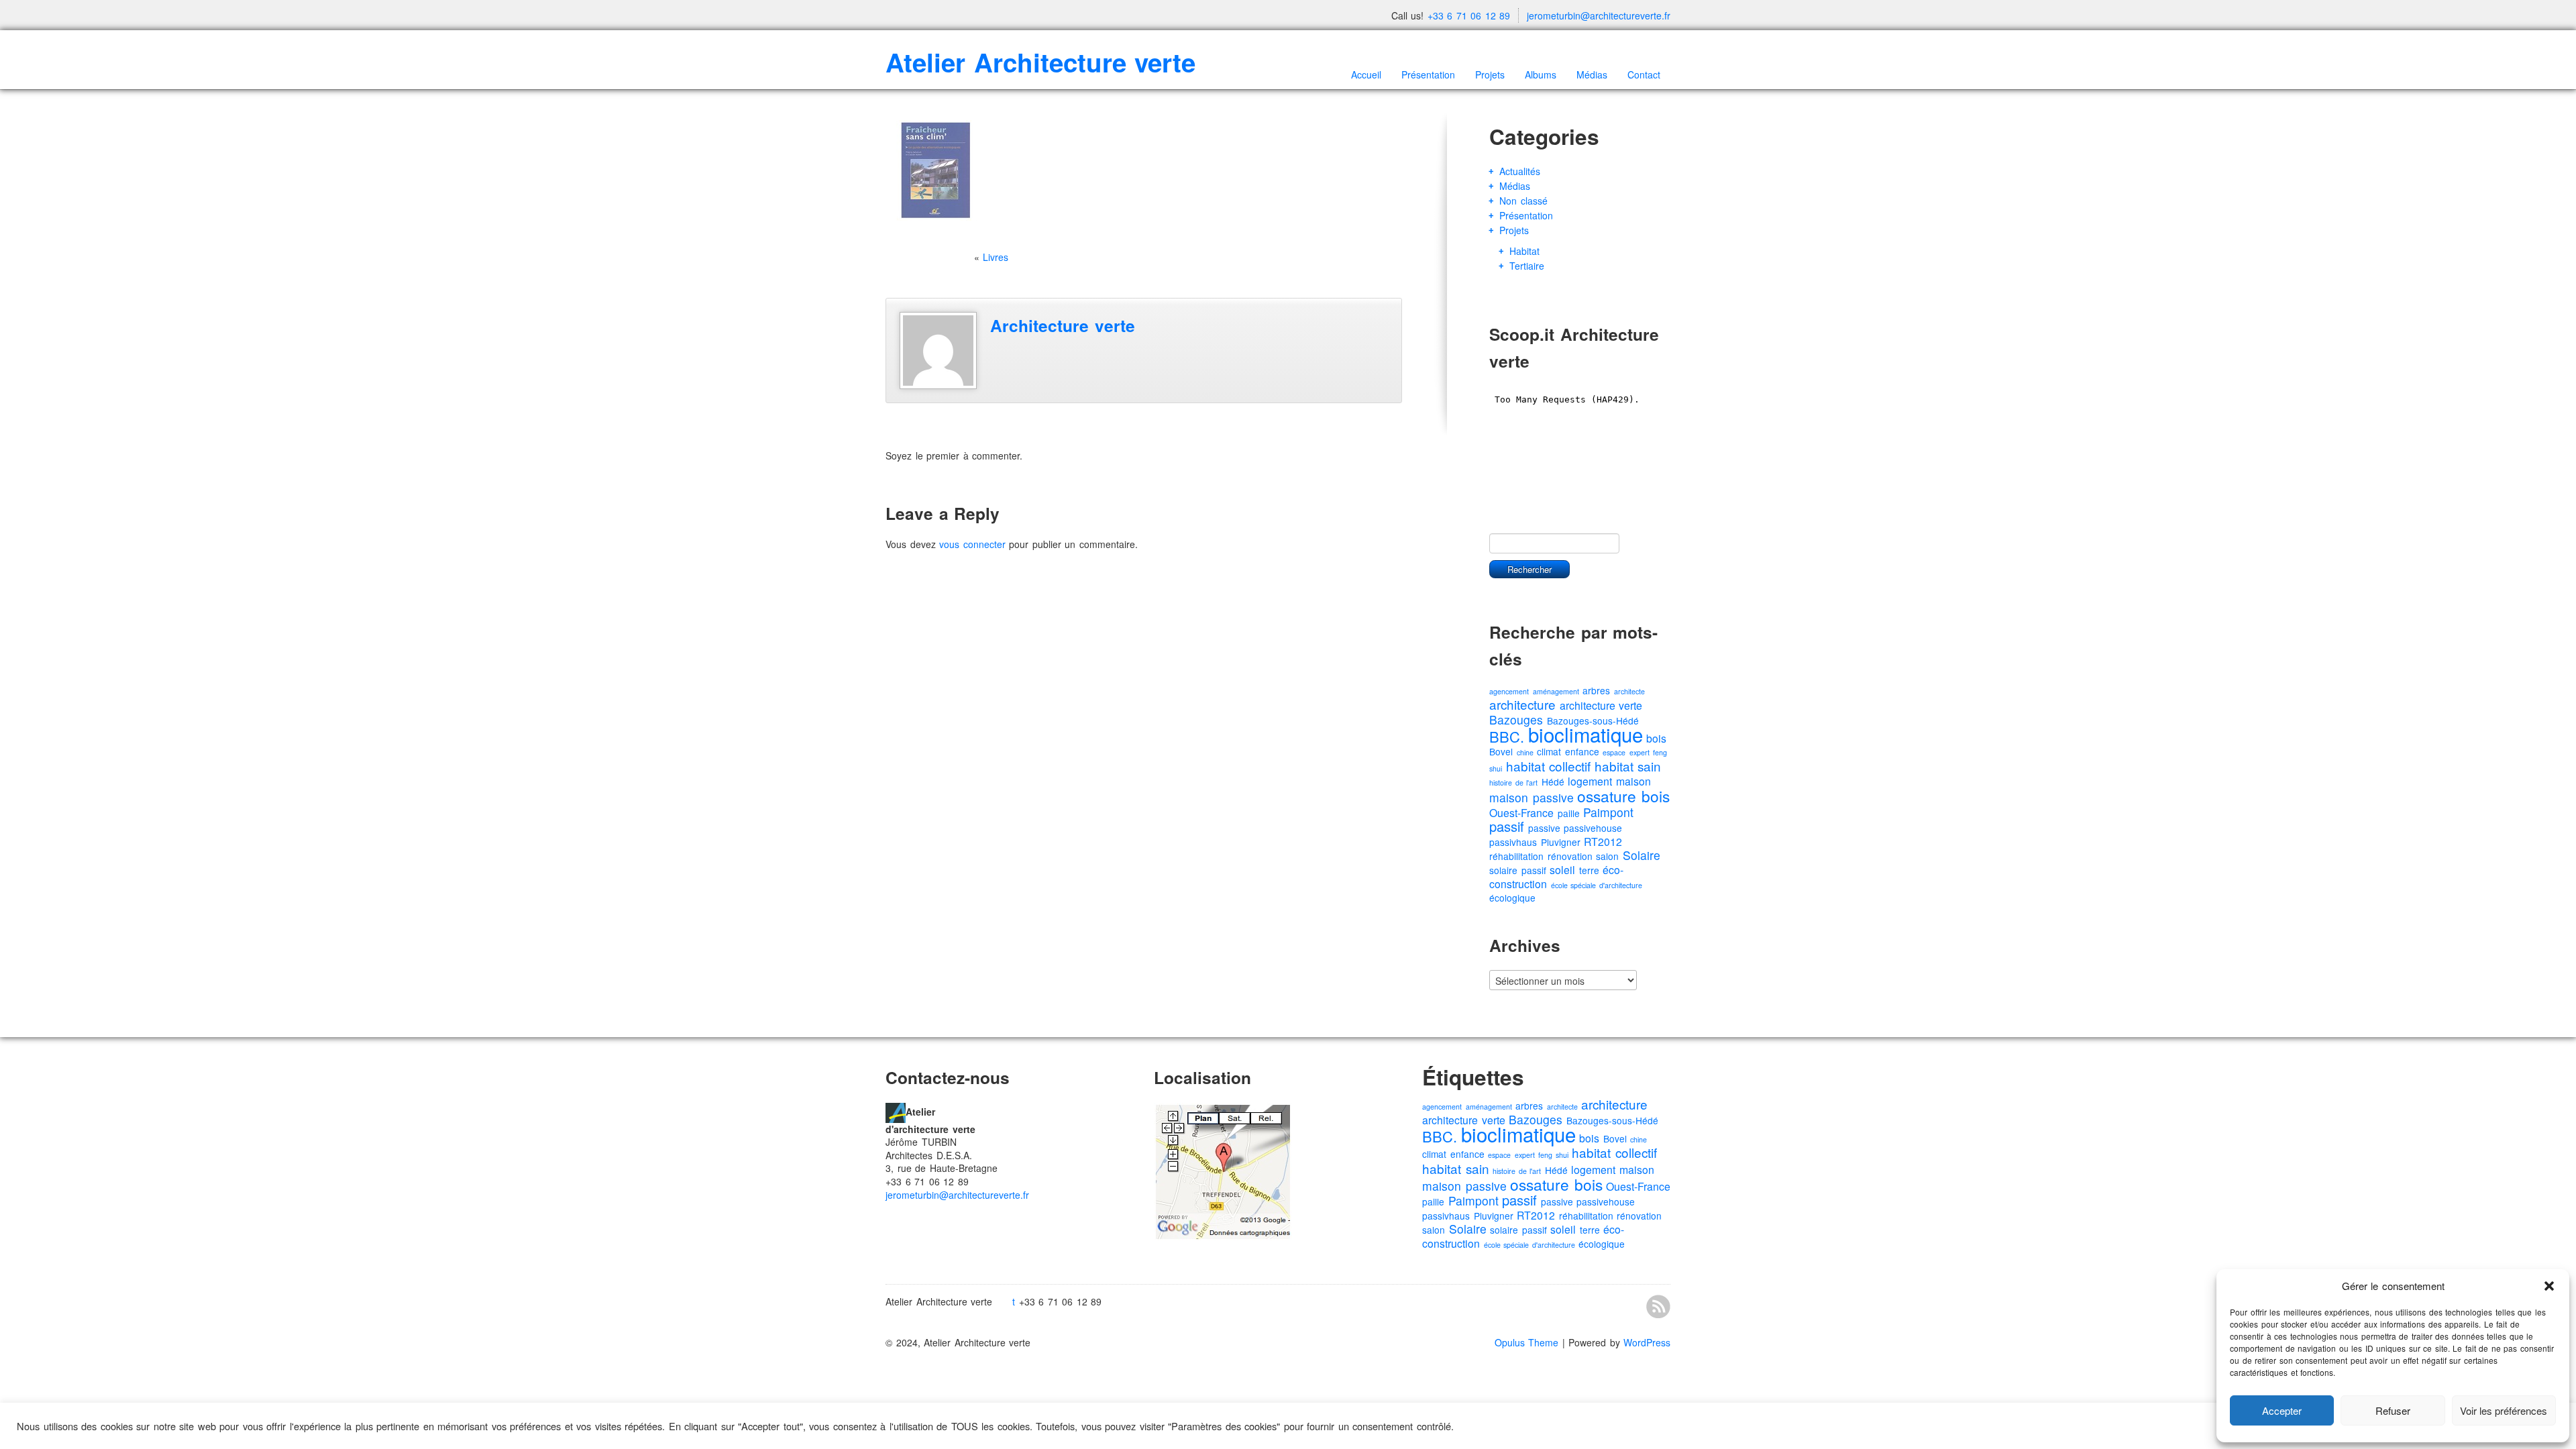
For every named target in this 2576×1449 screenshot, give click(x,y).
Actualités (1520, 171)
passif (1507, 826)
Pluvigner (1561, 842)
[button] (2549, 1286)
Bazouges (1516, 719)
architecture (1522, 704)
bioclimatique (1586, 734)
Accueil (1366, 74)
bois (1656, 738)
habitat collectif (1549, 766)
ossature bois (1623, 796)
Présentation (1428, 74)
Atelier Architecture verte (1040, 62)
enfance (1582, 751)
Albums (1541, 74)
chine (1525, 752)
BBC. (1507, 736)
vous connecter (972, 544)
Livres (996, 257)
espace (1614, 752)
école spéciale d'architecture (1597, 885)
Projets (1490, 74)
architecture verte (1601, 705)
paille (1569, 813)
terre (1589, 870)
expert (1640, 752)
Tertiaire (1527, 266)
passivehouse (1593, 828)
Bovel (1501, 751)
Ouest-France (1521, 813)
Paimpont (1608, 812)
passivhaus (1513, 842)
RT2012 (1603, 842)
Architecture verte (1063, 325)
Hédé (1553, 782)
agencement (1509, 691)
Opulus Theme (1527, 1342)
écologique (1512, 898)
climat (1549, 751)
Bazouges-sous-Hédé (1612, 1120)
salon (1607, 856)
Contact (1644, 74)
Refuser (2393, 1410)
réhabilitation (1516, 856)
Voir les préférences (2504, 1410)
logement (1590, 781)
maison (1633, 781)
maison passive (1532, 797)
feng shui (1553, 1155)
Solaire (1642, 855)
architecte (1629, 691)
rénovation (1570, 856)
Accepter (2282, 1410)
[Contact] (896, 1111)
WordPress (1647, 1342)
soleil (1562, 870)
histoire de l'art (1513, 783)
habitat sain (1628, 766)
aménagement (1556, 691)
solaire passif (1518, 870)
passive (1544, 828)
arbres (1596, 690)
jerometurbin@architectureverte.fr (1599, 15)
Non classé (1523, 201)
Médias (1592, 74)
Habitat (1524, 251)
